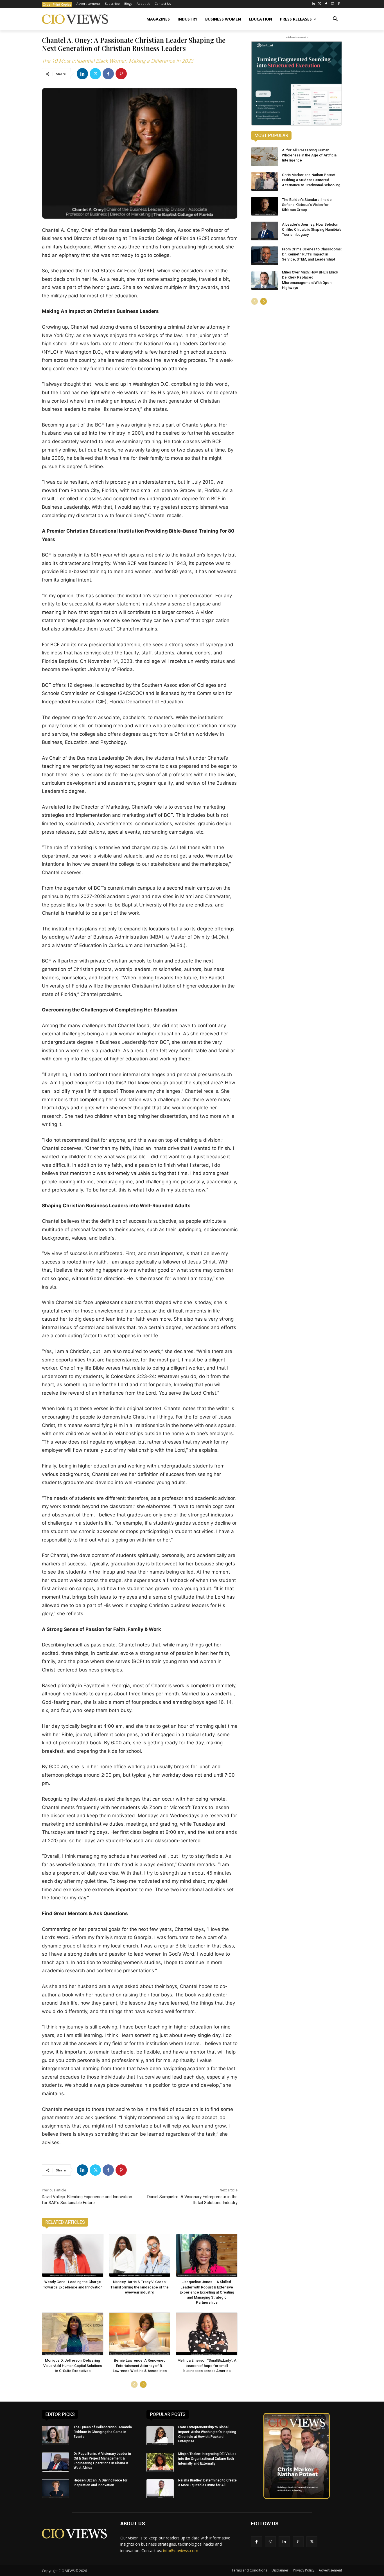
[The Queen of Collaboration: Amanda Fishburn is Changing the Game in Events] (56, 2436)
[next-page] (143, 2384)
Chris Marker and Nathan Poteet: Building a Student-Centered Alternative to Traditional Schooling (311, 180)
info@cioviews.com (181, 2551)
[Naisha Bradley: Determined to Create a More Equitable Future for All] (160, 2489)
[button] (335, 19)
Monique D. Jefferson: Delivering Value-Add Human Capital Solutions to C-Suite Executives (73, 2365)
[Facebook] (326, 4)
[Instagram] (332, 4)
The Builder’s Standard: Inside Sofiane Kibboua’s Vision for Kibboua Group (307, 205)
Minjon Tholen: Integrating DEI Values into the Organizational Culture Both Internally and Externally (207, 2459)
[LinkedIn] (313, 4)
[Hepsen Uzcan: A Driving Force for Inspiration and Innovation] (56, 2489)
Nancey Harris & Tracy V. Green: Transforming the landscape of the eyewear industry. (140, 2287)
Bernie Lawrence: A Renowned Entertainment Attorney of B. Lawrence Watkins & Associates (140, 2365)
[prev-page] (134, 2384)
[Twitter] (320, 4)
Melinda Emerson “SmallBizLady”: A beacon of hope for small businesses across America (207, 2365)
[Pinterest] (339, 4)
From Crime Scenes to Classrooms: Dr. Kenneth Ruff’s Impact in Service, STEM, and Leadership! (312, 254)
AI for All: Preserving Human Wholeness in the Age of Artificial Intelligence (310, 155)
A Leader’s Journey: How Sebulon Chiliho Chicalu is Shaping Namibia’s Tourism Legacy (312, 229)
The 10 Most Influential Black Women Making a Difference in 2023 (118, 61)
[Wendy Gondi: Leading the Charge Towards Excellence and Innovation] (73, 2255)
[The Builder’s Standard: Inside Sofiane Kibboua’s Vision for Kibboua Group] (265, 206)
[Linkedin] (82, 74)
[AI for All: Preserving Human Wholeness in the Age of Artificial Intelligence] (265, 157)
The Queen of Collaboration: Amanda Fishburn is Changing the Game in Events (103, 2432)
